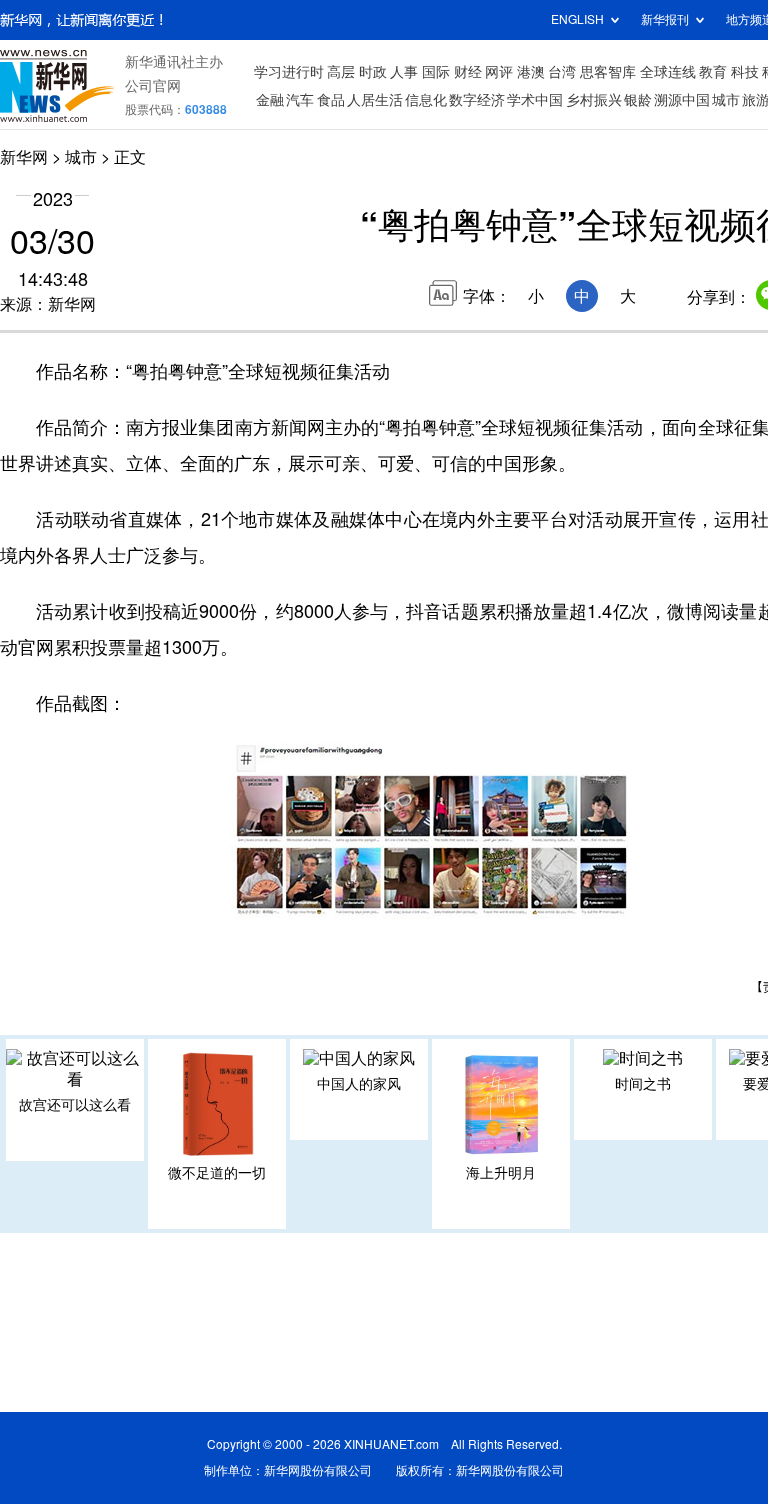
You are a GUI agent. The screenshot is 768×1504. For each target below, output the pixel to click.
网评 (499, 72)
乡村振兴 (594, 100)
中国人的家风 (359, 1084)
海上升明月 (501, 1173)
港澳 (531, 72)
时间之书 (643, 1084)
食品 (331, 100)
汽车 (300, 100)
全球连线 (668, 72)
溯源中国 (682, 100)
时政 (373, 72)
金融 (270, 100)
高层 (341, 72)
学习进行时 (289, 72)
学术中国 (535, 100)
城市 (726, 100)
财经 (468, 72)
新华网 (24, 157)
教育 (713, 72)
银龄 (638, 100)
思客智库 (608, 72)
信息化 (426, 100)
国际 (436, 72)
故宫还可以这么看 (75, 1105)
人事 (404, 72)
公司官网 (153, 86)
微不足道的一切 (217, 1173)
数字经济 (477, 100)
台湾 (562, 72)
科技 (745, 72)
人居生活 (375, 100)
